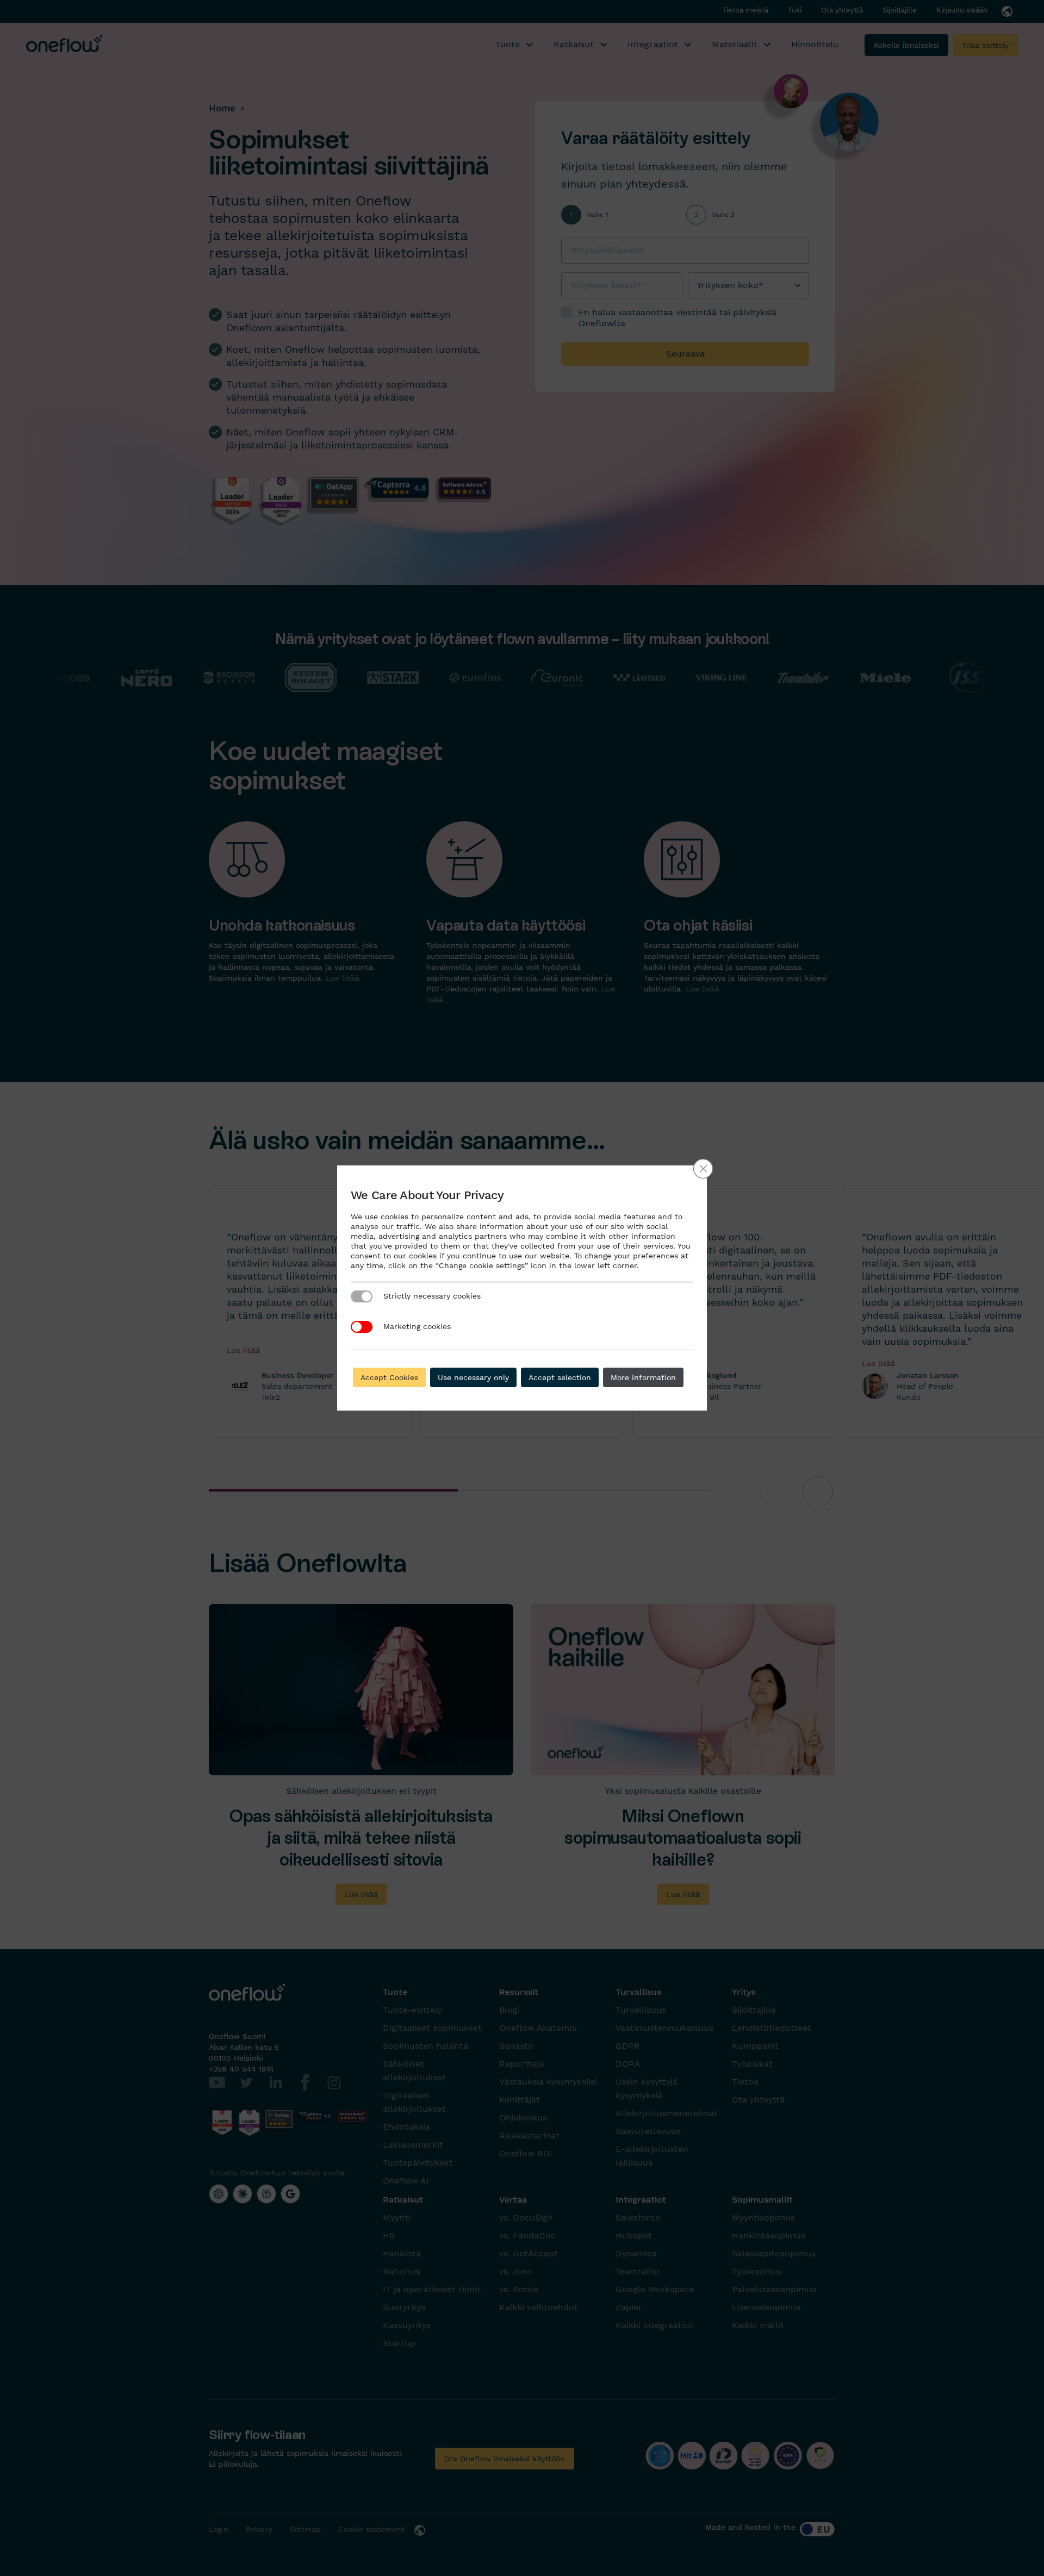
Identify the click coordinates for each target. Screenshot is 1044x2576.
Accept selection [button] (560, 1377)
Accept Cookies (389, 1377)
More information (643, 1377)
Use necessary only (473, 1377)
